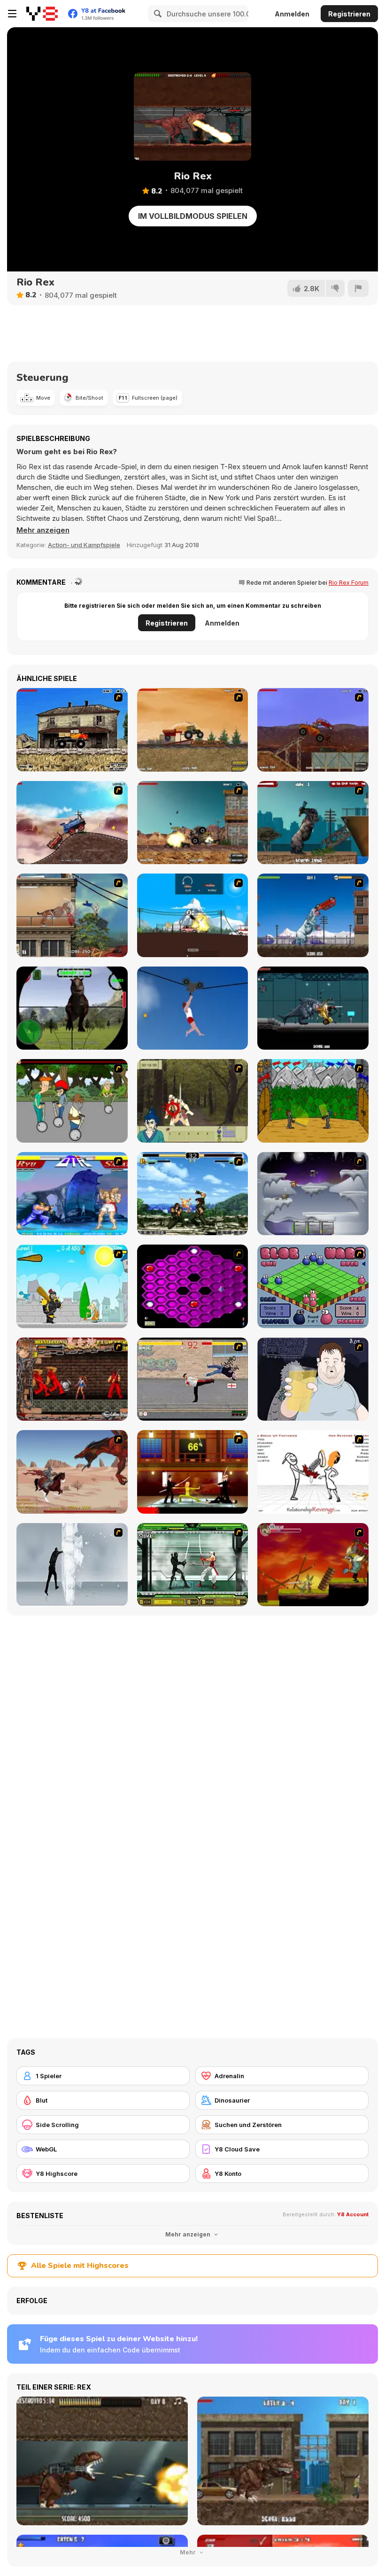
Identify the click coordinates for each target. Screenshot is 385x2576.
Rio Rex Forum (349, 583)
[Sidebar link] (12, 14)
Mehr (189, 2552)
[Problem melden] (358, 288)
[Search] (156, 14)
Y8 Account (353, 2214)
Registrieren (349, 14)
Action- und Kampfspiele (84, 545)
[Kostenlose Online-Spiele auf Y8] (42, 14)
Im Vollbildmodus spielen (193, 216)
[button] (43, 530)
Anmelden (292, 14)
